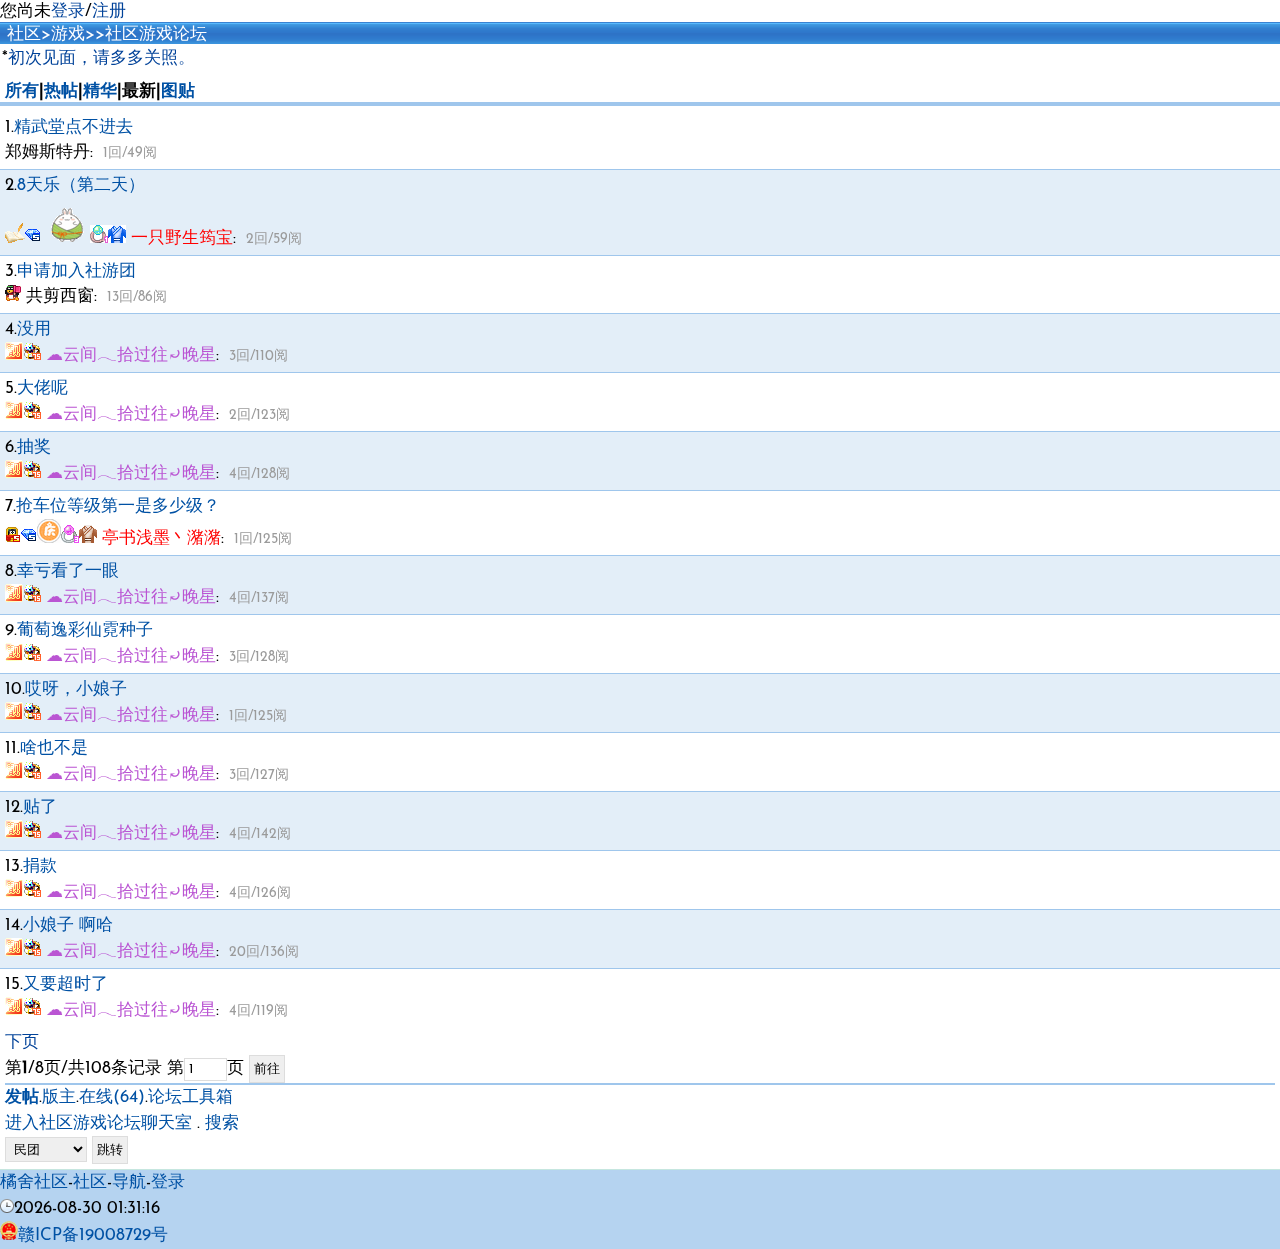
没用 (34, 329)
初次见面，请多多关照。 (101, 58)
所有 (22, 91)
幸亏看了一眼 (68, 571)
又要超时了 (65, 984)
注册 (109, 11)
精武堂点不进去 (73, 127)
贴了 (40, 807)
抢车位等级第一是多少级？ (118, 506)
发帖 (22, 1097)
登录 (68, 11)
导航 (129, 1182)
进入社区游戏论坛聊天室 (98, 1123)
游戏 (68, 34)
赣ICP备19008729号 (93, 1235)
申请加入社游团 (76, 271)
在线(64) (112, 1097)
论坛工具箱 (190, 1097)
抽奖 (34, 447)
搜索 (222, 1123)
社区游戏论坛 (156, 34)
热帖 (61, 91)
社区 (24, 34)
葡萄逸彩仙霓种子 (85, 630)
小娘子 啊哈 (68, 925)
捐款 (40, 866)
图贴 (178, 91)
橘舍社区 (34, 1182)
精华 (100, 91)
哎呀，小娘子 (76, 689)
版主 (59, 1097)
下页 (22, 1042)
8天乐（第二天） (81, 185)
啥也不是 (54, 748)
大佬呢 (42, 388)
